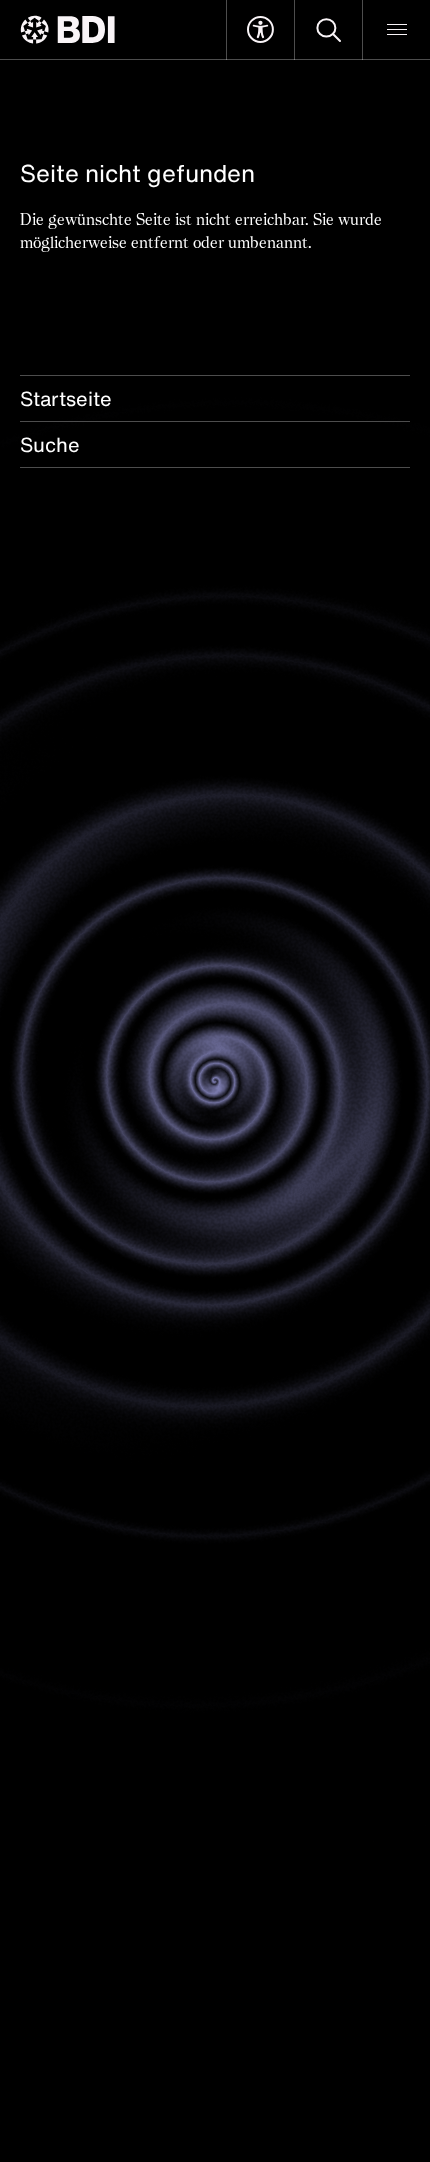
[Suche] (328, 30)
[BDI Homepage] (67, 29)
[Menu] (396, 30)
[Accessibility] (260, 30)
